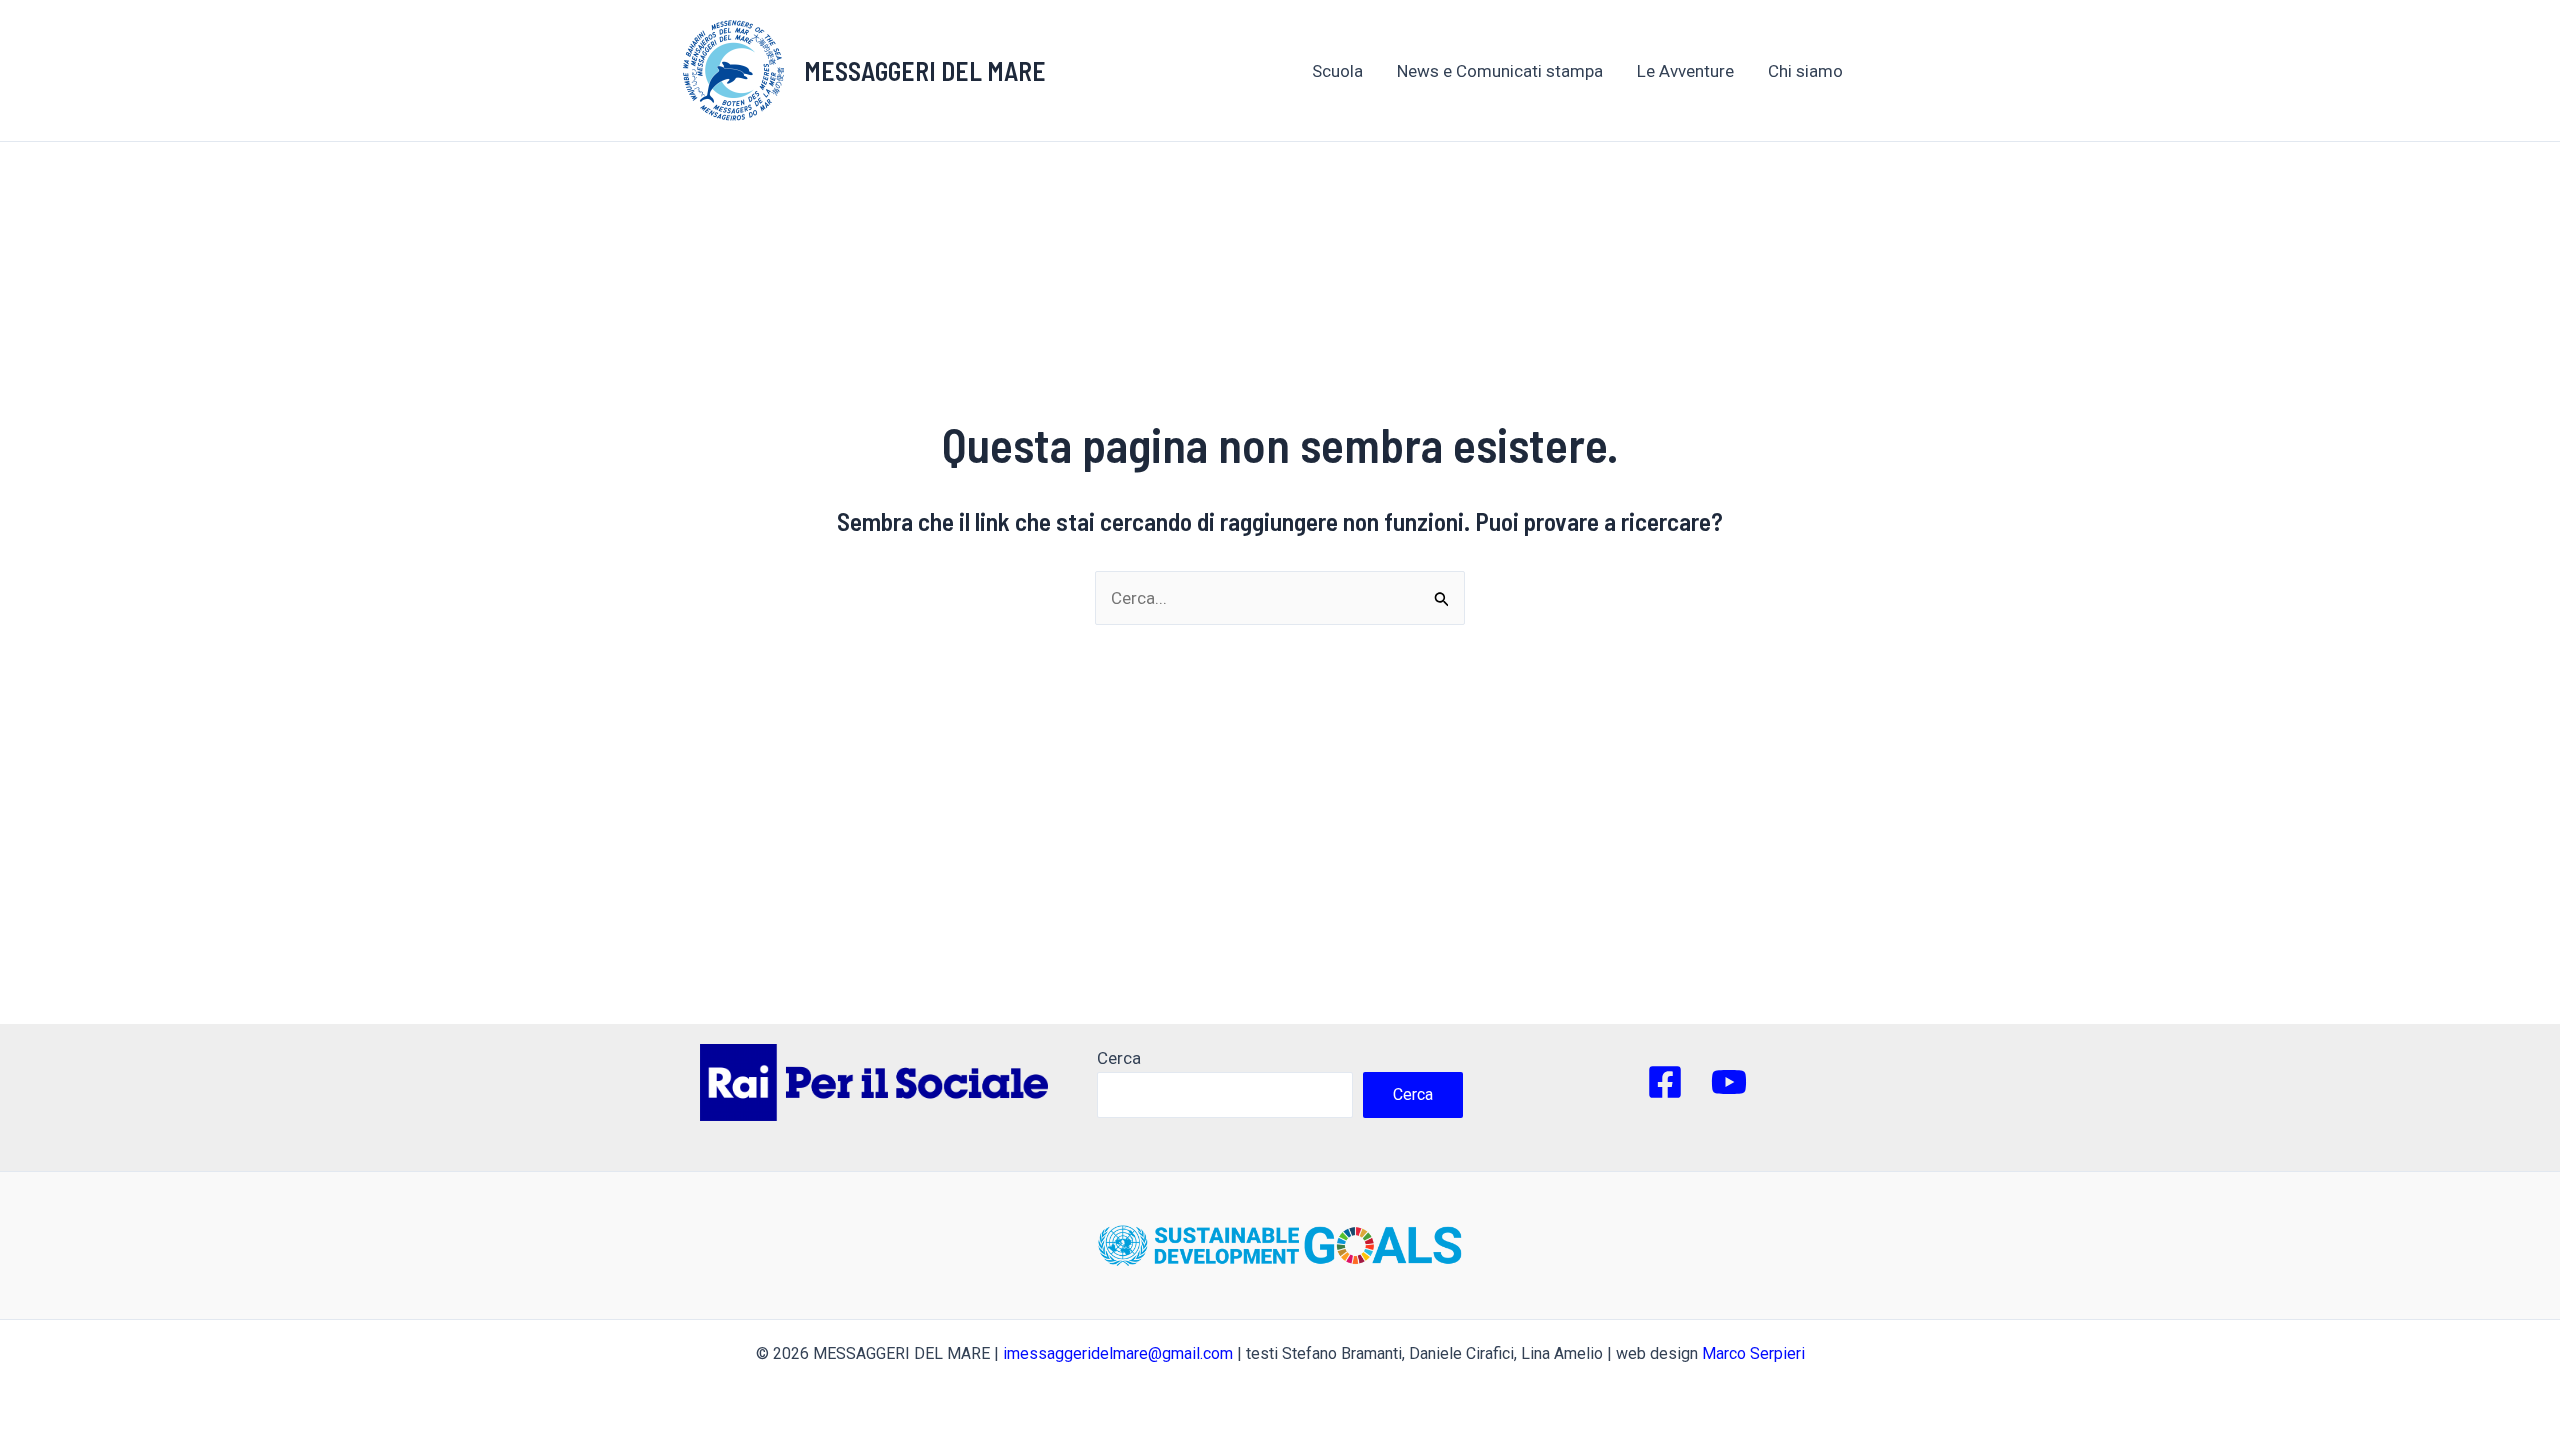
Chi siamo (1805, 71)
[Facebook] (1665, 1082)
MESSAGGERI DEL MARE (925, 70)
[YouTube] (1729, 1082)
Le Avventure (1685, 71)
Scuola (1337, 71)
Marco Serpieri (1753, 1353)
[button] (1853, 71)
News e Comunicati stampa (1500, 71)
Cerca (1119, 1058)
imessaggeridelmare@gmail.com (1118, 1353)
